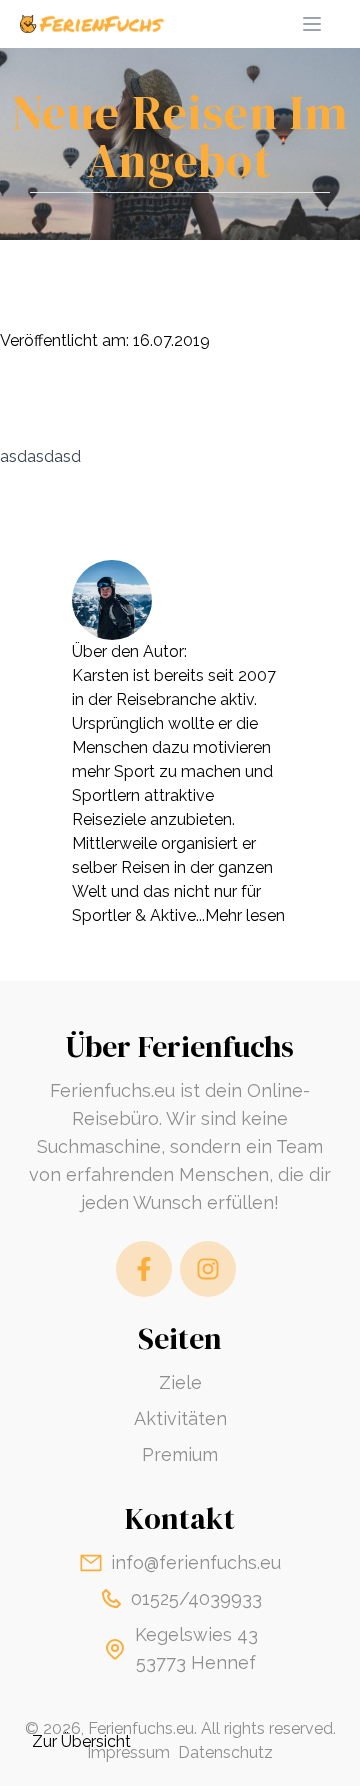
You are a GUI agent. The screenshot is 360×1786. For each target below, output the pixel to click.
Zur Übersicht (81, 1741)
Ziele (180, 1382)
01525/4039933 (196, 1598)
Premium (180, 1454)
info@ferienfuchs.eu (196, 1562)
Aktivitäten (180, 1418)
